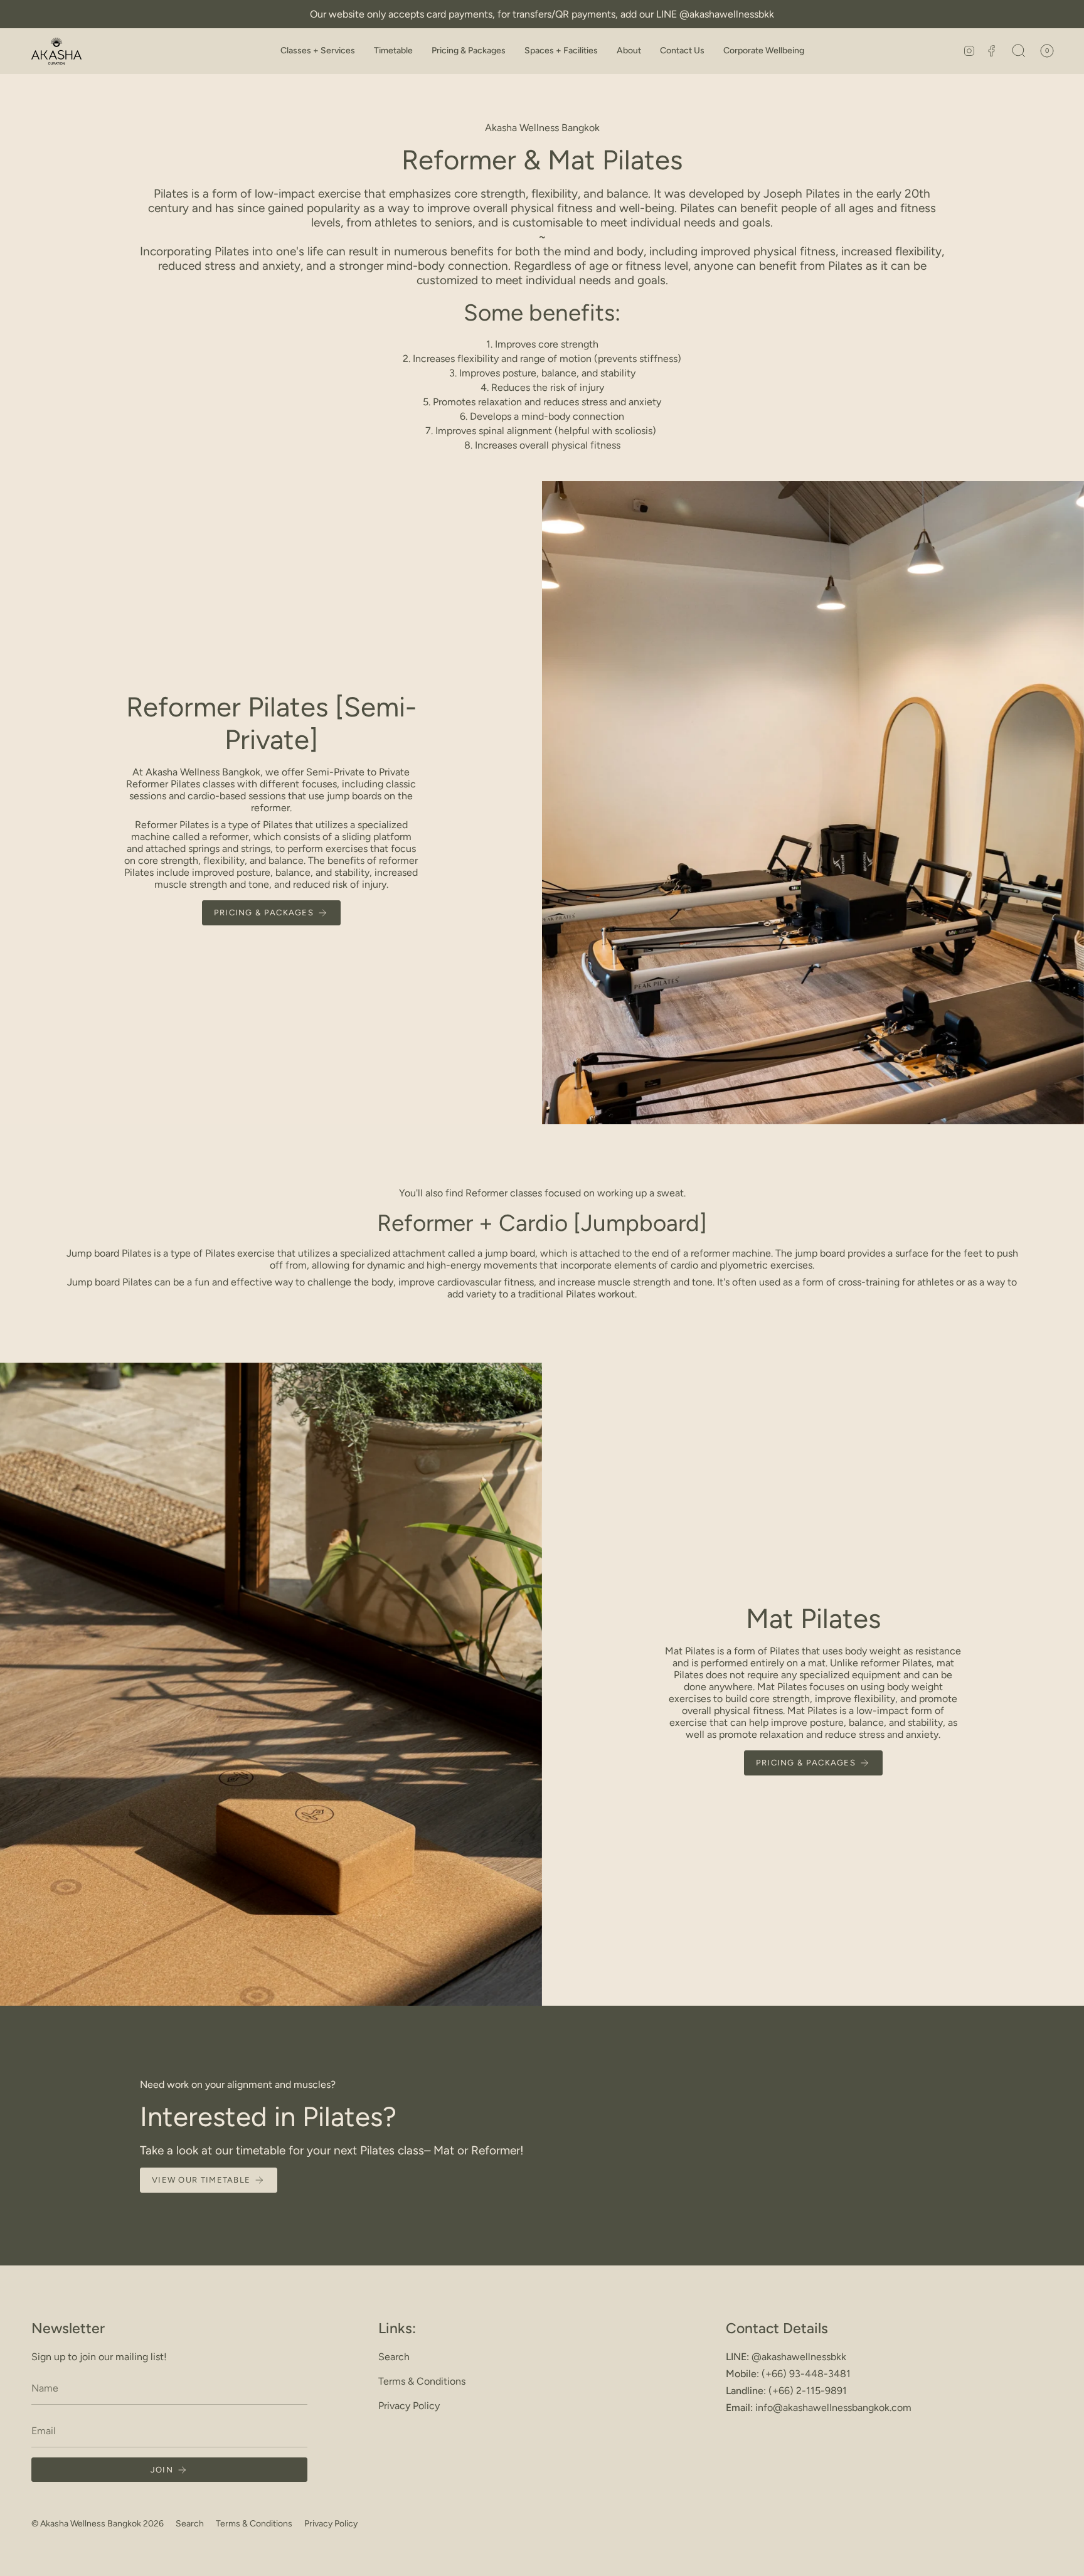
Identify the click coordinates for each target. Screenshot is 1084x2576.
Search (394, 2357)
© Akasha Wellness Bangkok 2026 (98, 2524)
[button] (318, 51)
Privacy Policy (409, 2406)
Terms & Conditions (422, 2381)
